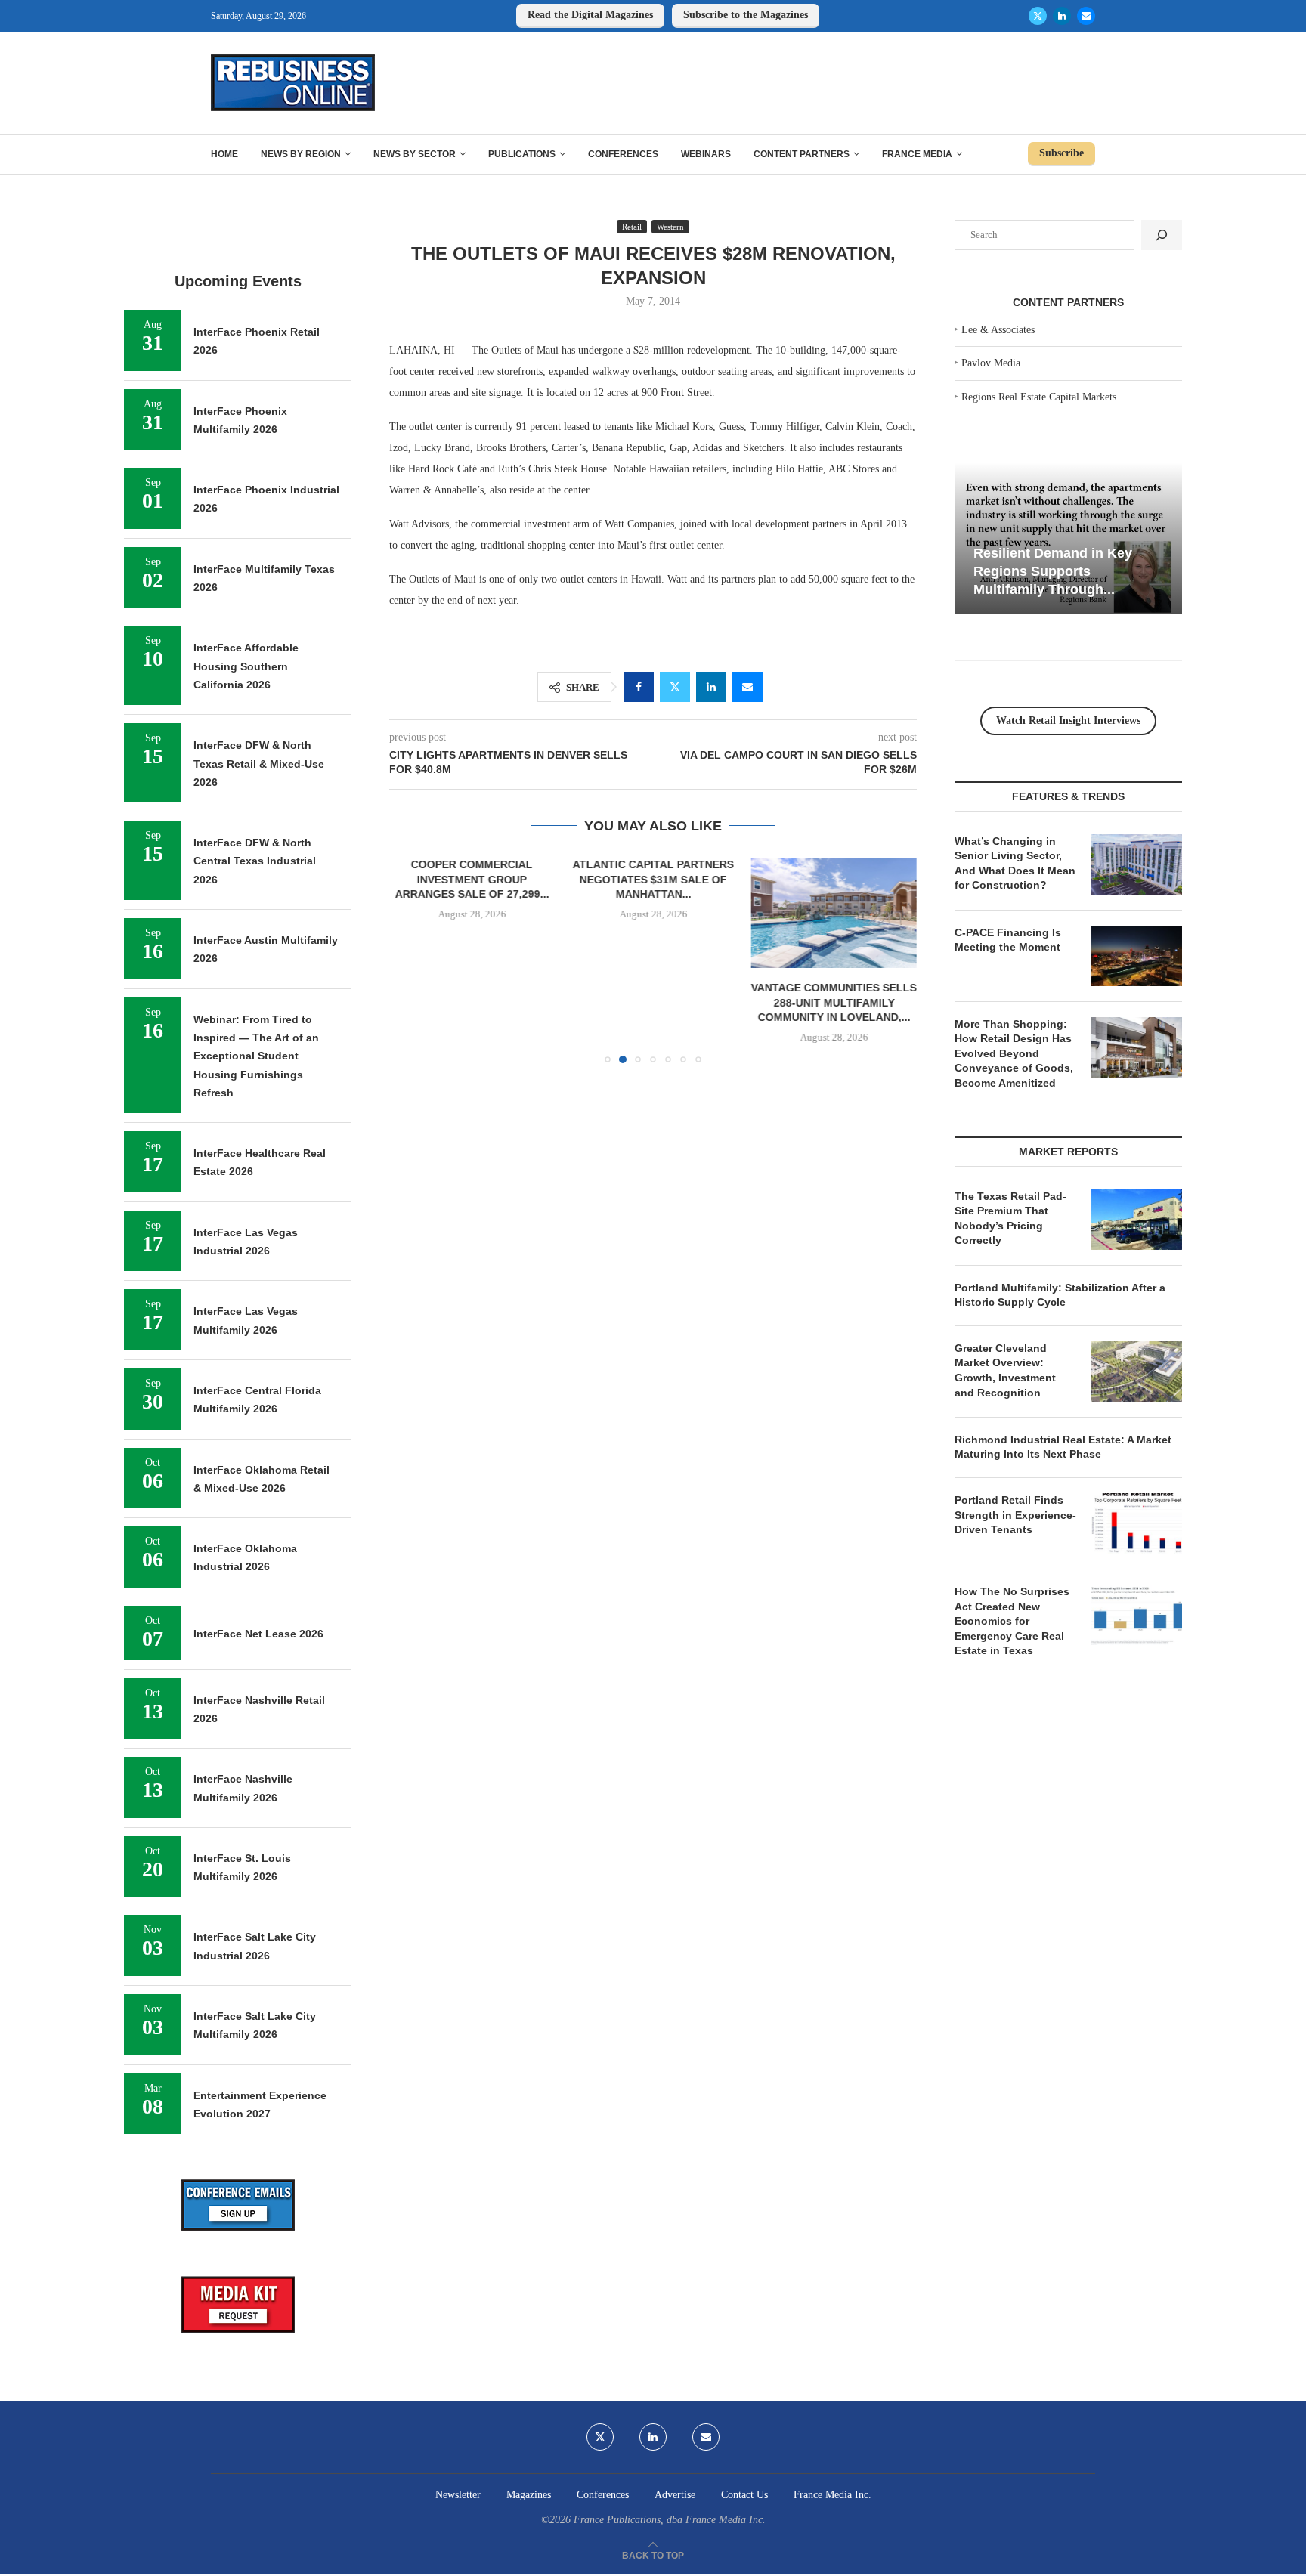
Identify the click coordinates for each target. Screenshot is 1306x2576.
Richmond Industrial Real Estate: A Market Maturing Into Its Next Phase (1063, 1447)
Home (224, 154)
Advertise (675, 2495)
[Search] (1162, 235)
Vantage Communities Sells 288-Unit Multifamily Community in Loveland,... (834, 1002)
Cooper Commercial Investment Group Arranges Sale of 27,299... (472, 879)
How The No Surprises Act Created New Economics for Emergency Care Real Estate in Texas (1012, 1621)
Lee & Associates (998, 330)
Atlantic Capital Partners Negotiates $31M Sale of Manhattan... (653, 879)
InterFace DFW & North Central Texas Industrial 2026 (255, 861)
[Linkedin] (1062, 16)
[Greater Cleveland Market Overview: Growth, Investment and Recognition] (1137, 1371)
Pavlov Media (991, 363)
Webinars (706, 154)
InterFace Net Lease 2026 (258, 1634)
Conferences (623, 154)
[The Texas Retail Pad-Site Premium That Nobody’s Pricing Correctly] (1137, 1220)
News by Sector (415, 154)
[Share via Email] (747, 687)
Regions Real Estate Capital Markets (1039, 397)
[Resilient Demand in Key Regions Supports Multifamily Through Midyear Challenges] (1068, 538)
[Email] (1086, 16)
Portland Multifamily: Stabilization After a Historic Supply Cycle (1060, 1295)
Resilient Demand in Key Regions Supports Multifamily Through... (1053, 571)
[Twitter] (1038, 16)
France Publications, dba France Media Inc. (670, 2520)
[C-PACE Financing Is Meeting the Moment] (1137, 956)
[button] (410, 960)
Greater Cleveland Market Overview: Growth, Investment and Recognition (1005, 1370)
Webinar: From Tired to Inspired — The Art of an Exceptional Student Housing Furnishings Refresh (256, 1056)
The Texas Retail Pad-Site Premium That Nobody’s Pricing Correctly (1010, 1218)
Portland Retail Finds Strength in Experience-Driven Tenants (1015, 1515)
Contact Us (744, 2495)
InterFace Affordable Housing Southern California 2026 (246, 666)
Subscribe (1062, 153)
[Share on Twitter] (675, 687)
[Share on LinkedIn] (711, 687)
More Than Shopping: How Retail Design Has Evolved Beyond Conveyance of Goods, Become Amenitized (1014, 1053)
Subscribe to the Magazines (746, 15)
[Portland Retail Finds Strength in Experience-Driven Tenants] (1137, 1523)
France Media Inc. (832, 2495)
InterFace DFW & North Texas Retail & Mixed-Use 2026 (259, 764)
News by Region (301, 154)
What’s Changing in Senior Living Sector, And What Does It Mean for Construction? (1015, 863)
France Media (917, 154)
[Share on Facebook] (639, 687)
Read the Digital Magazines (590, 15)
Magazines (529, 2495)
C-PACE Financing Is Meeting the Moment (1008, 940)
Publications (522, 154)
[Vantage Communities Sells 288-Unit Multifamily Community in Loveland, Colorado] (834, 913)
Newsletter (458, 2495)
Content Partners (802, 154)
